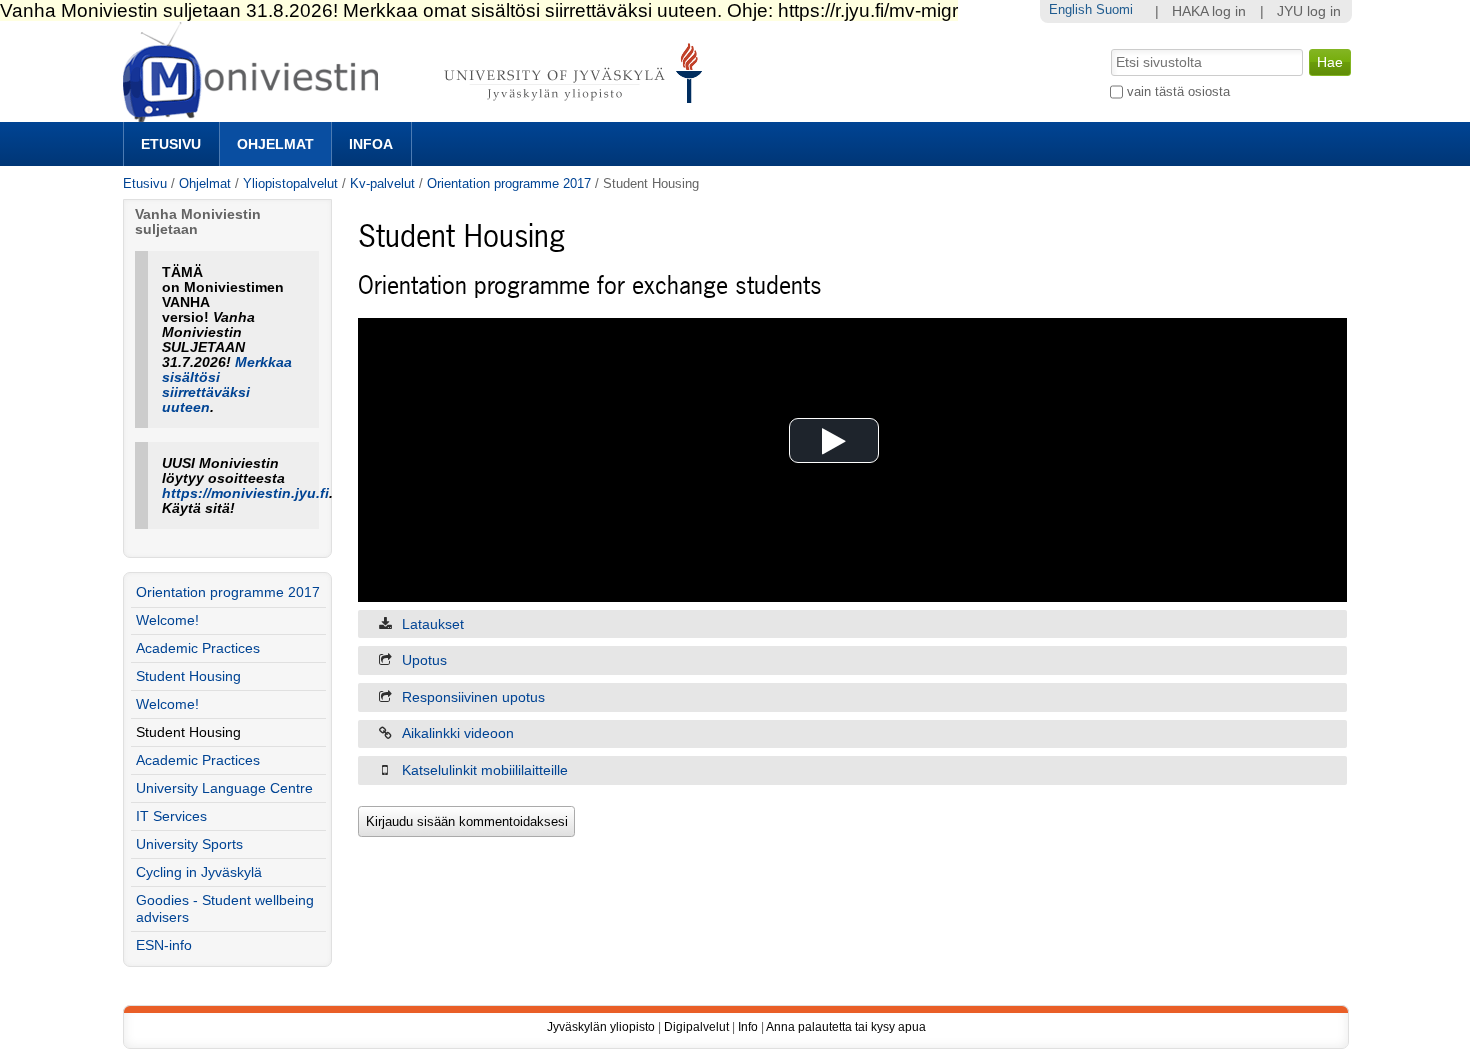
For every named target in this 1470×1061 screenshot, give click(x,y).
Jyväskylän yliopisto (601, 1027)
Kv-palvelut (382, 183)
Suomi (1114, 9)
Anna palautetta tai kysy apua (846, 1027)
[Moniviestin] (418, 113)
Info (748, 1027)
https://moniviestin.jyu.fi (245, 493)
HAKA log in (1209, 11)
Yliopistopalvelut (290, 183)
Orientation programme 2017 (509, 183)
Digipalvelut (696, 1027)
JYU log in (1309, 11)
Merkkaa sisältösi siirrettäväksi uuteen (227, 385)
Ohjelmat (275, 144)
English (1070, 9)
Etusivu (171, 144)
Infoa (371, 144)
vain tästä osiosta (1178, 91)
